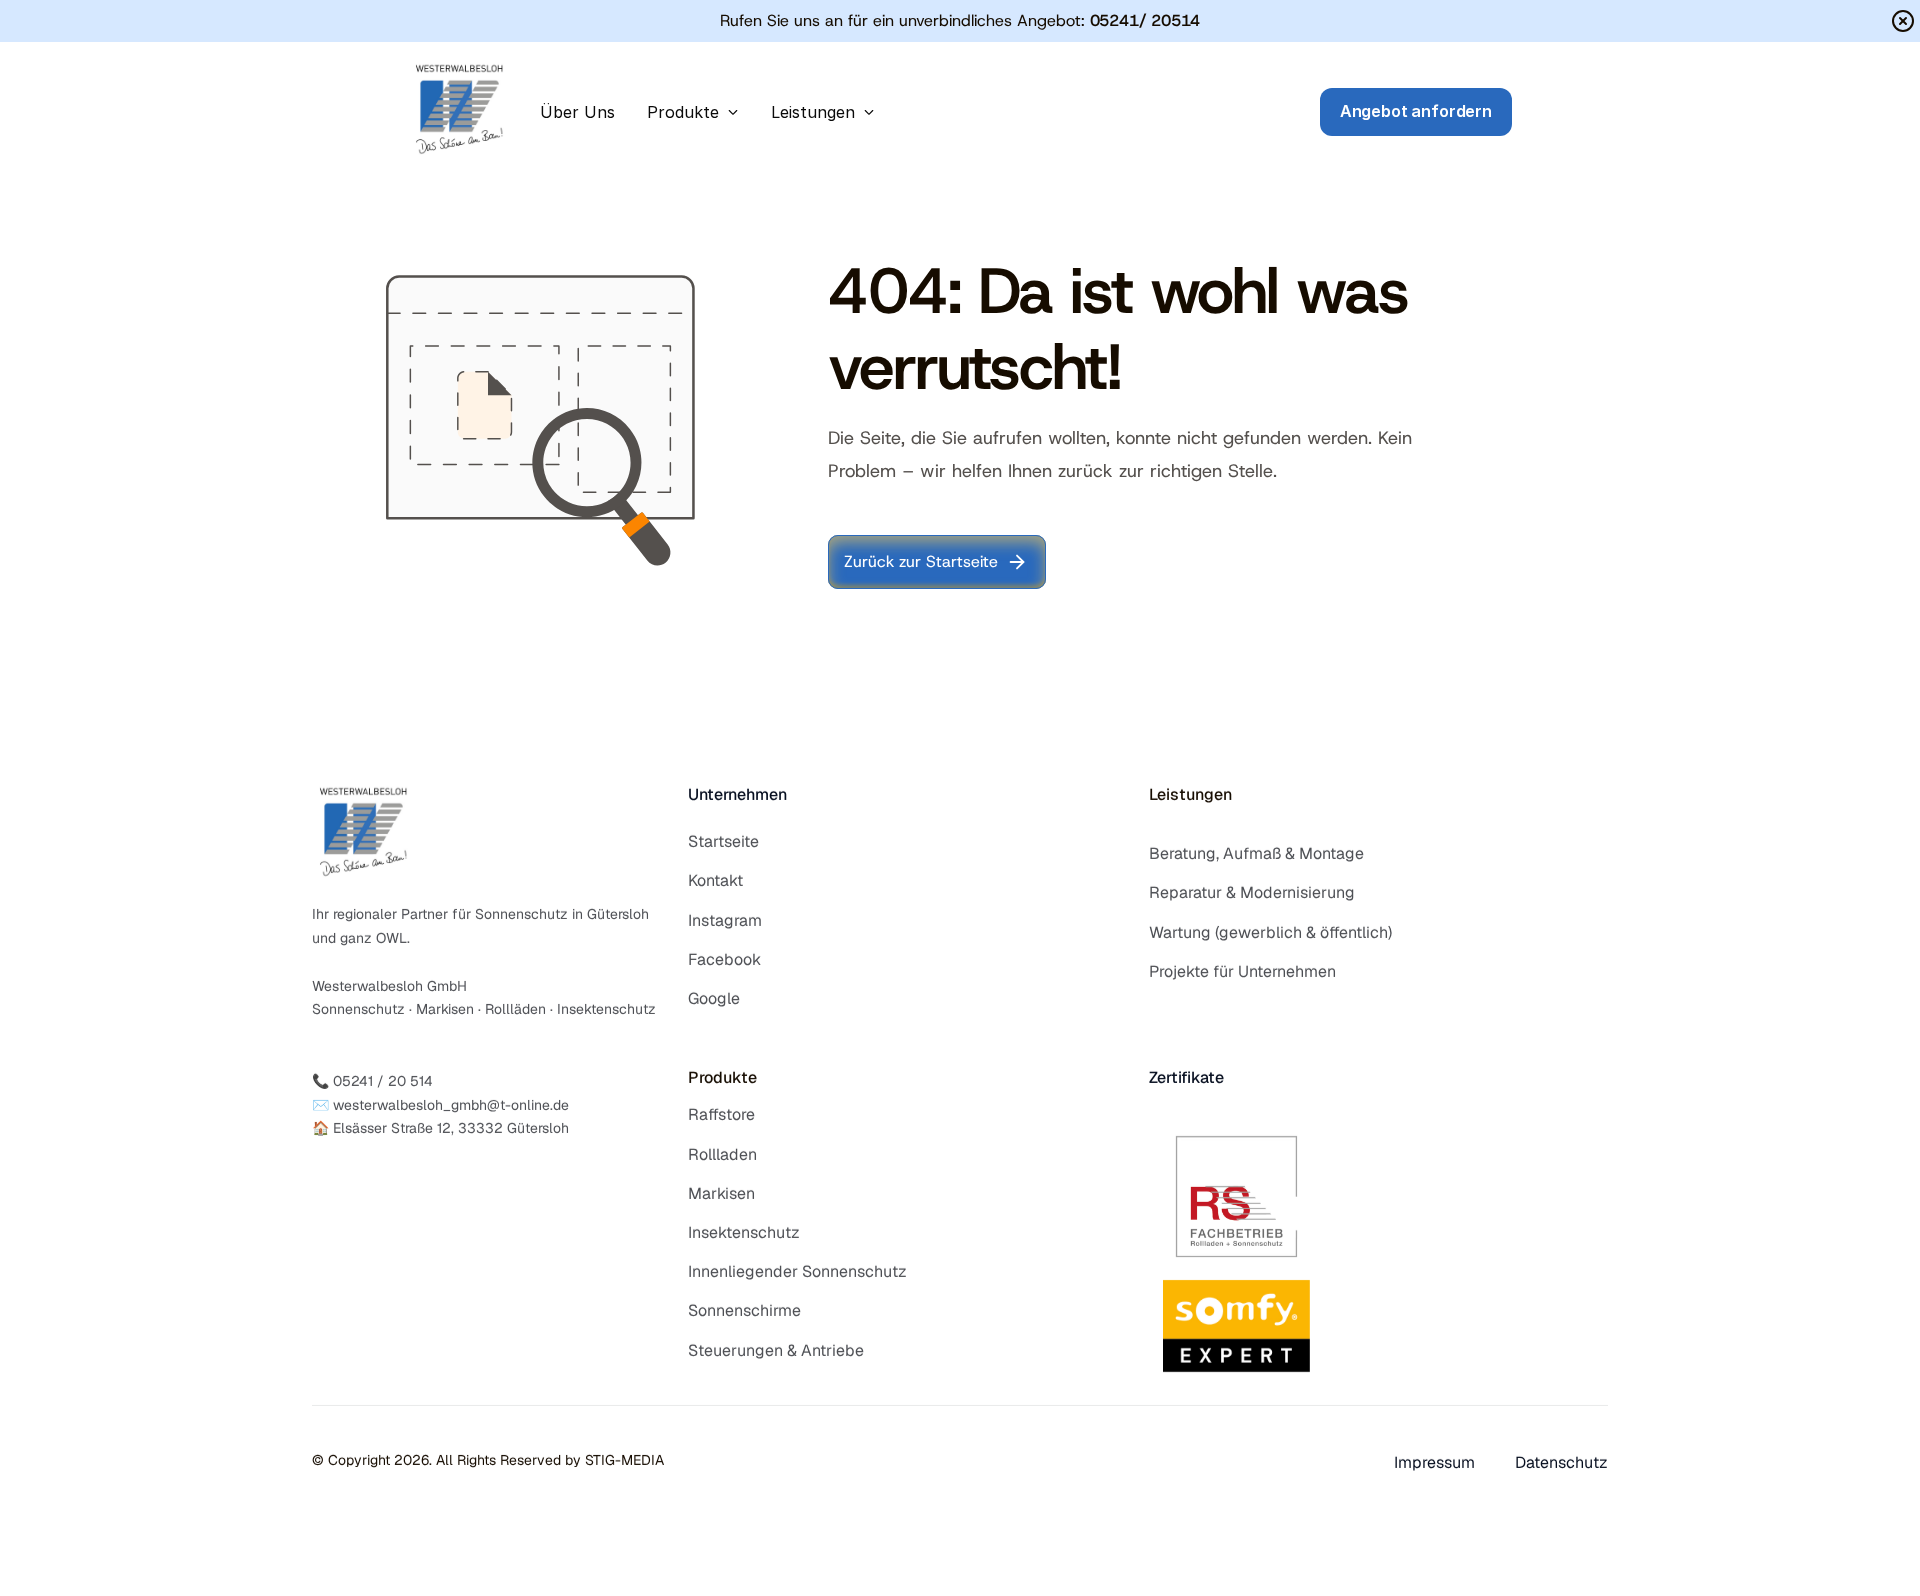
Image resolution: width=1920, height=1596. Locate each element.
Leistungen (1190, 794)
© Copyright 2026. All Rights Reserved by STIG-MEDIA (488, 1460)
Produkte (722, 1077)
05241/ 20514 (1145, 20)
